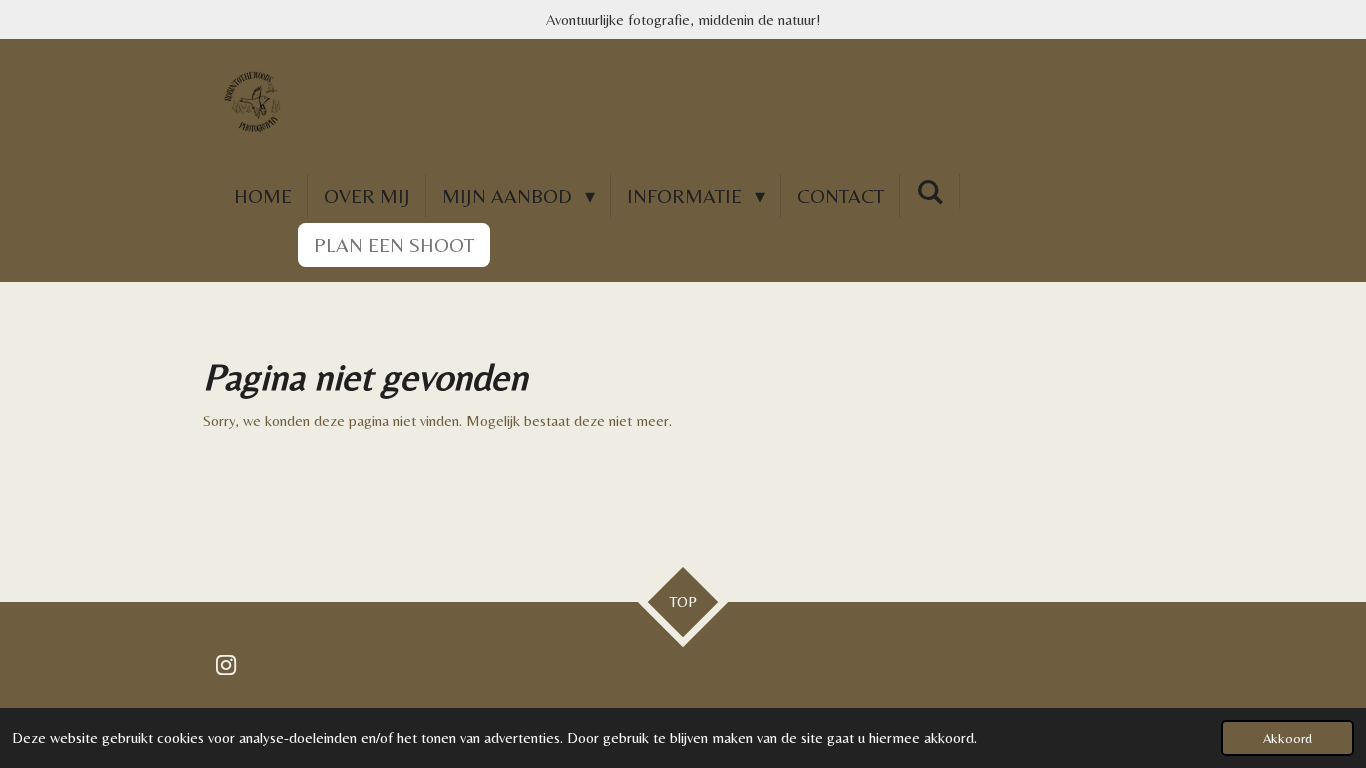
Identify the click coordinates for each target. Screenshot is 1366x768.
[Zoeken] (930, 191)
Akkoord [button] (1287, 738)
